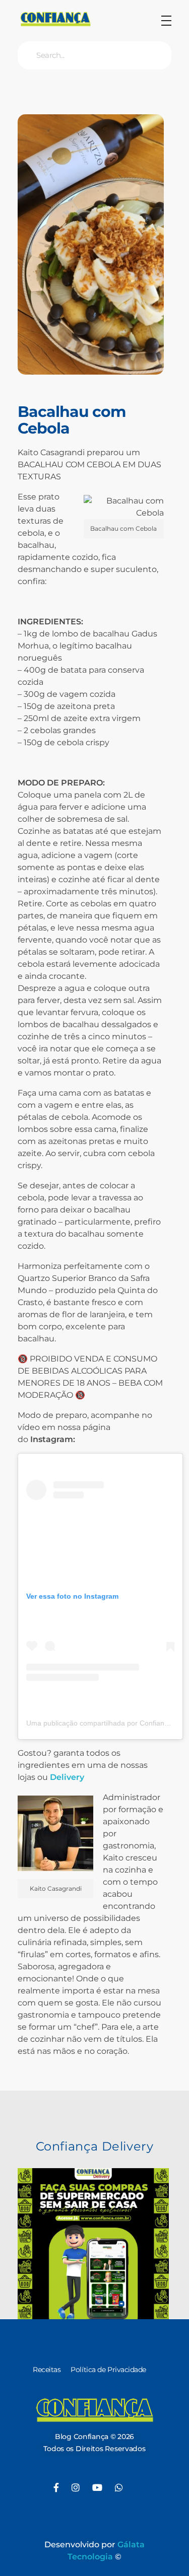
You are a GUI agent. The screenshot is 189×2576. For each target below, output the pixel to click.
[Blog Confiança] (55, 19)
